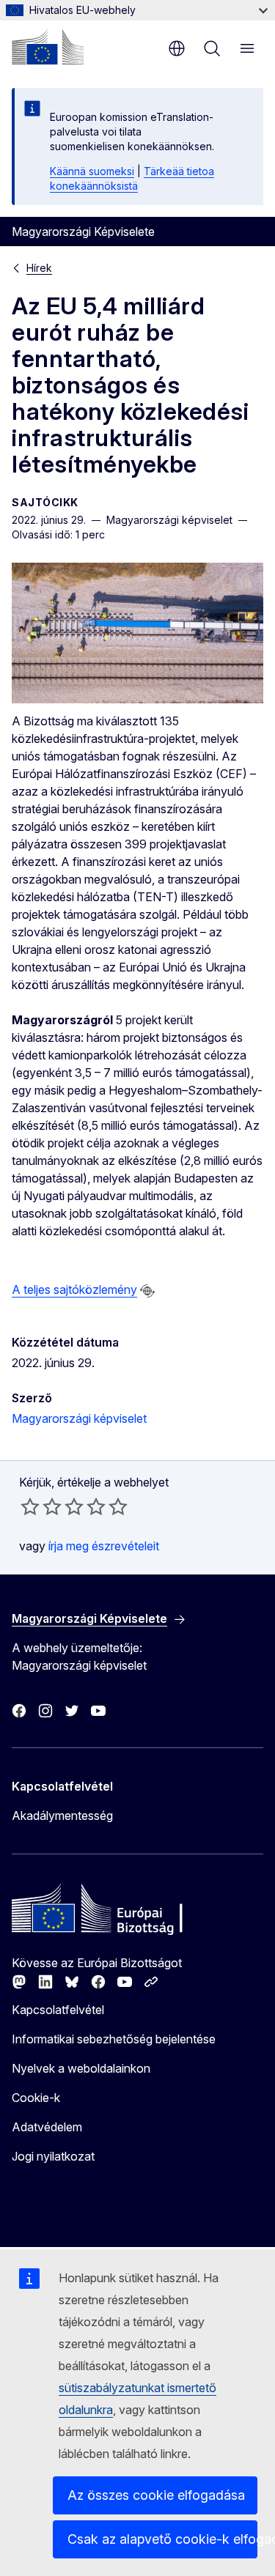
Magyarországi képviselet (79, 1418)
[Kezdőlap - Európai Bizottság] (48, 47)
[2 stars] (41, 1506)
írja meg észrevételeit (104, 1546)
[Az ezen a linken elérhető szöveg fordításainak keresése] (147, 1291)
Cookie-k (36, 2098)
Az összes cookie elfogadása (156, 2495)
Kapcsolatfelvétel (58, 2010)
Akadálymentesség (62, 1816)
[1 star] (30, 1506)
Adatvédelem (47, 2127)
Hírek (39, 268)
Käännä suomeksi (92, 171)
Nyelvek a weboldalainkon (81, 2068)
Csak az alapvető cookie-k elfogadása (162, 2539)
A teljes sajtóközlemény (74, 1289)
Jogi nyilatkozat (53, 2156)
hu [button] (177, 48)
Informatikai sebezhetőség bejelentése (114, 2039)
